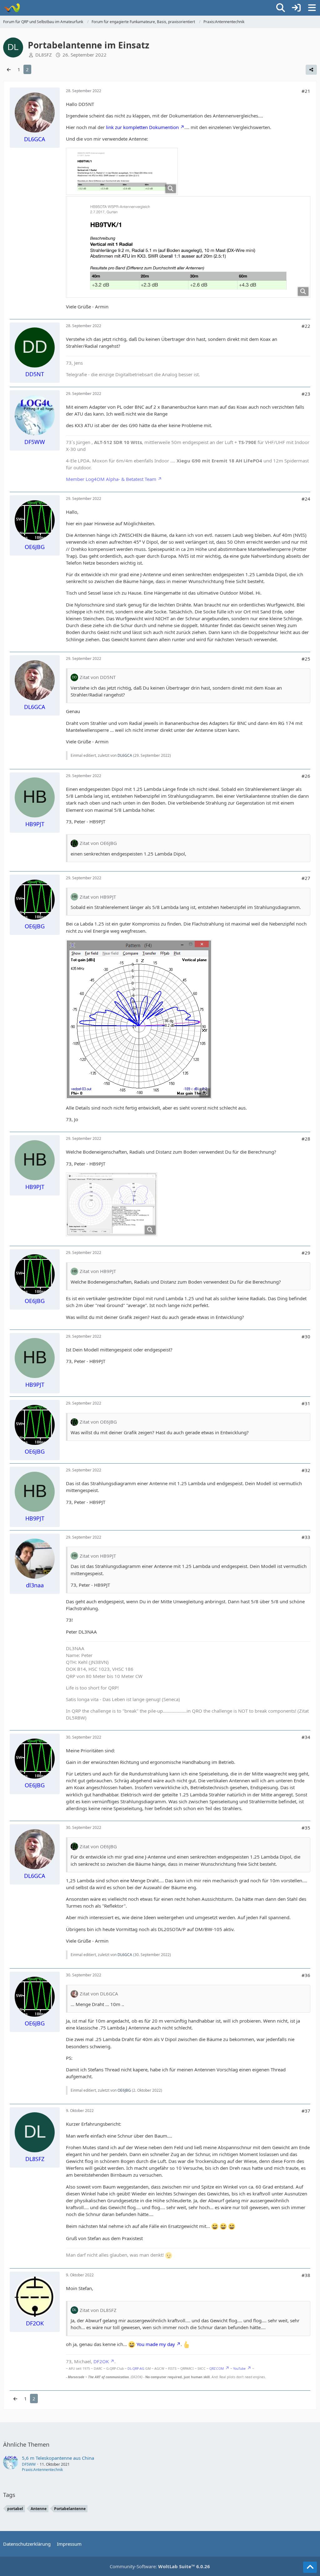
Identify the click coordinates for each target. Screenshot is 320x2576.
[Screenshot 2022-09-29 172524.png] (112, 1204)
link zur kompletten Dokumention (142, 127)
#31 (306, 1403)
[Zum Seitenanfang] (310, 2567)
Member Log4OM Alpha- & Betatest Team (111, 479)
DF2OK (101, 2361)
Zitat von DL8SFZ (98, 2310)
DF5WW (29, 2464)
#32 (306, 1470)
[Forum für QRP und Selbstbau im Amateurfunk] (12, 8)
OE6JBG (124, 2090)
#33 (306, 1537)
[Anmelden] (296, 8)
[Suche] (281, 8)
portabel (15, 2509)
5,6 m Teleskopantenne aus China (58, 2458)
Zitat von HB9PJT (98, 897)
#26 (306, 776)
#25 (306, 659)
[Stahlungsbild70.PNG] (139, 1019)
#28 (306, 1139)
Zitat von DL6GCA (99, 1994)
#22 (306, 326)
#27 (306, 878)
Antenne (39, 2509)
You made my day (156, 2344)
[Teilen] (311, 70)
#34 (306, 1737)
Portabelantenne (70, 2509)
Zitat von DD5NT (98, 677)
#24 (306, 499)
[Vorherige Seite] (9, 69)
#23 (306, 394)
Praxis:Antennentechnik (42, 2470)
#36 (306, 1975)
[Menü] (312, 8)
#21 (306, 91)
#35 (306, 1828)
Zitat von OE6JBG (98, 843)
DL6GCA (125, 755)
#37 (306, 2111)
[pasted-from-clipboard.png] (122, 171)
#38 (306, 2275)
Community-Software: (160, 2566)
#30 (306, 1336)
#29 (306, 1253)
